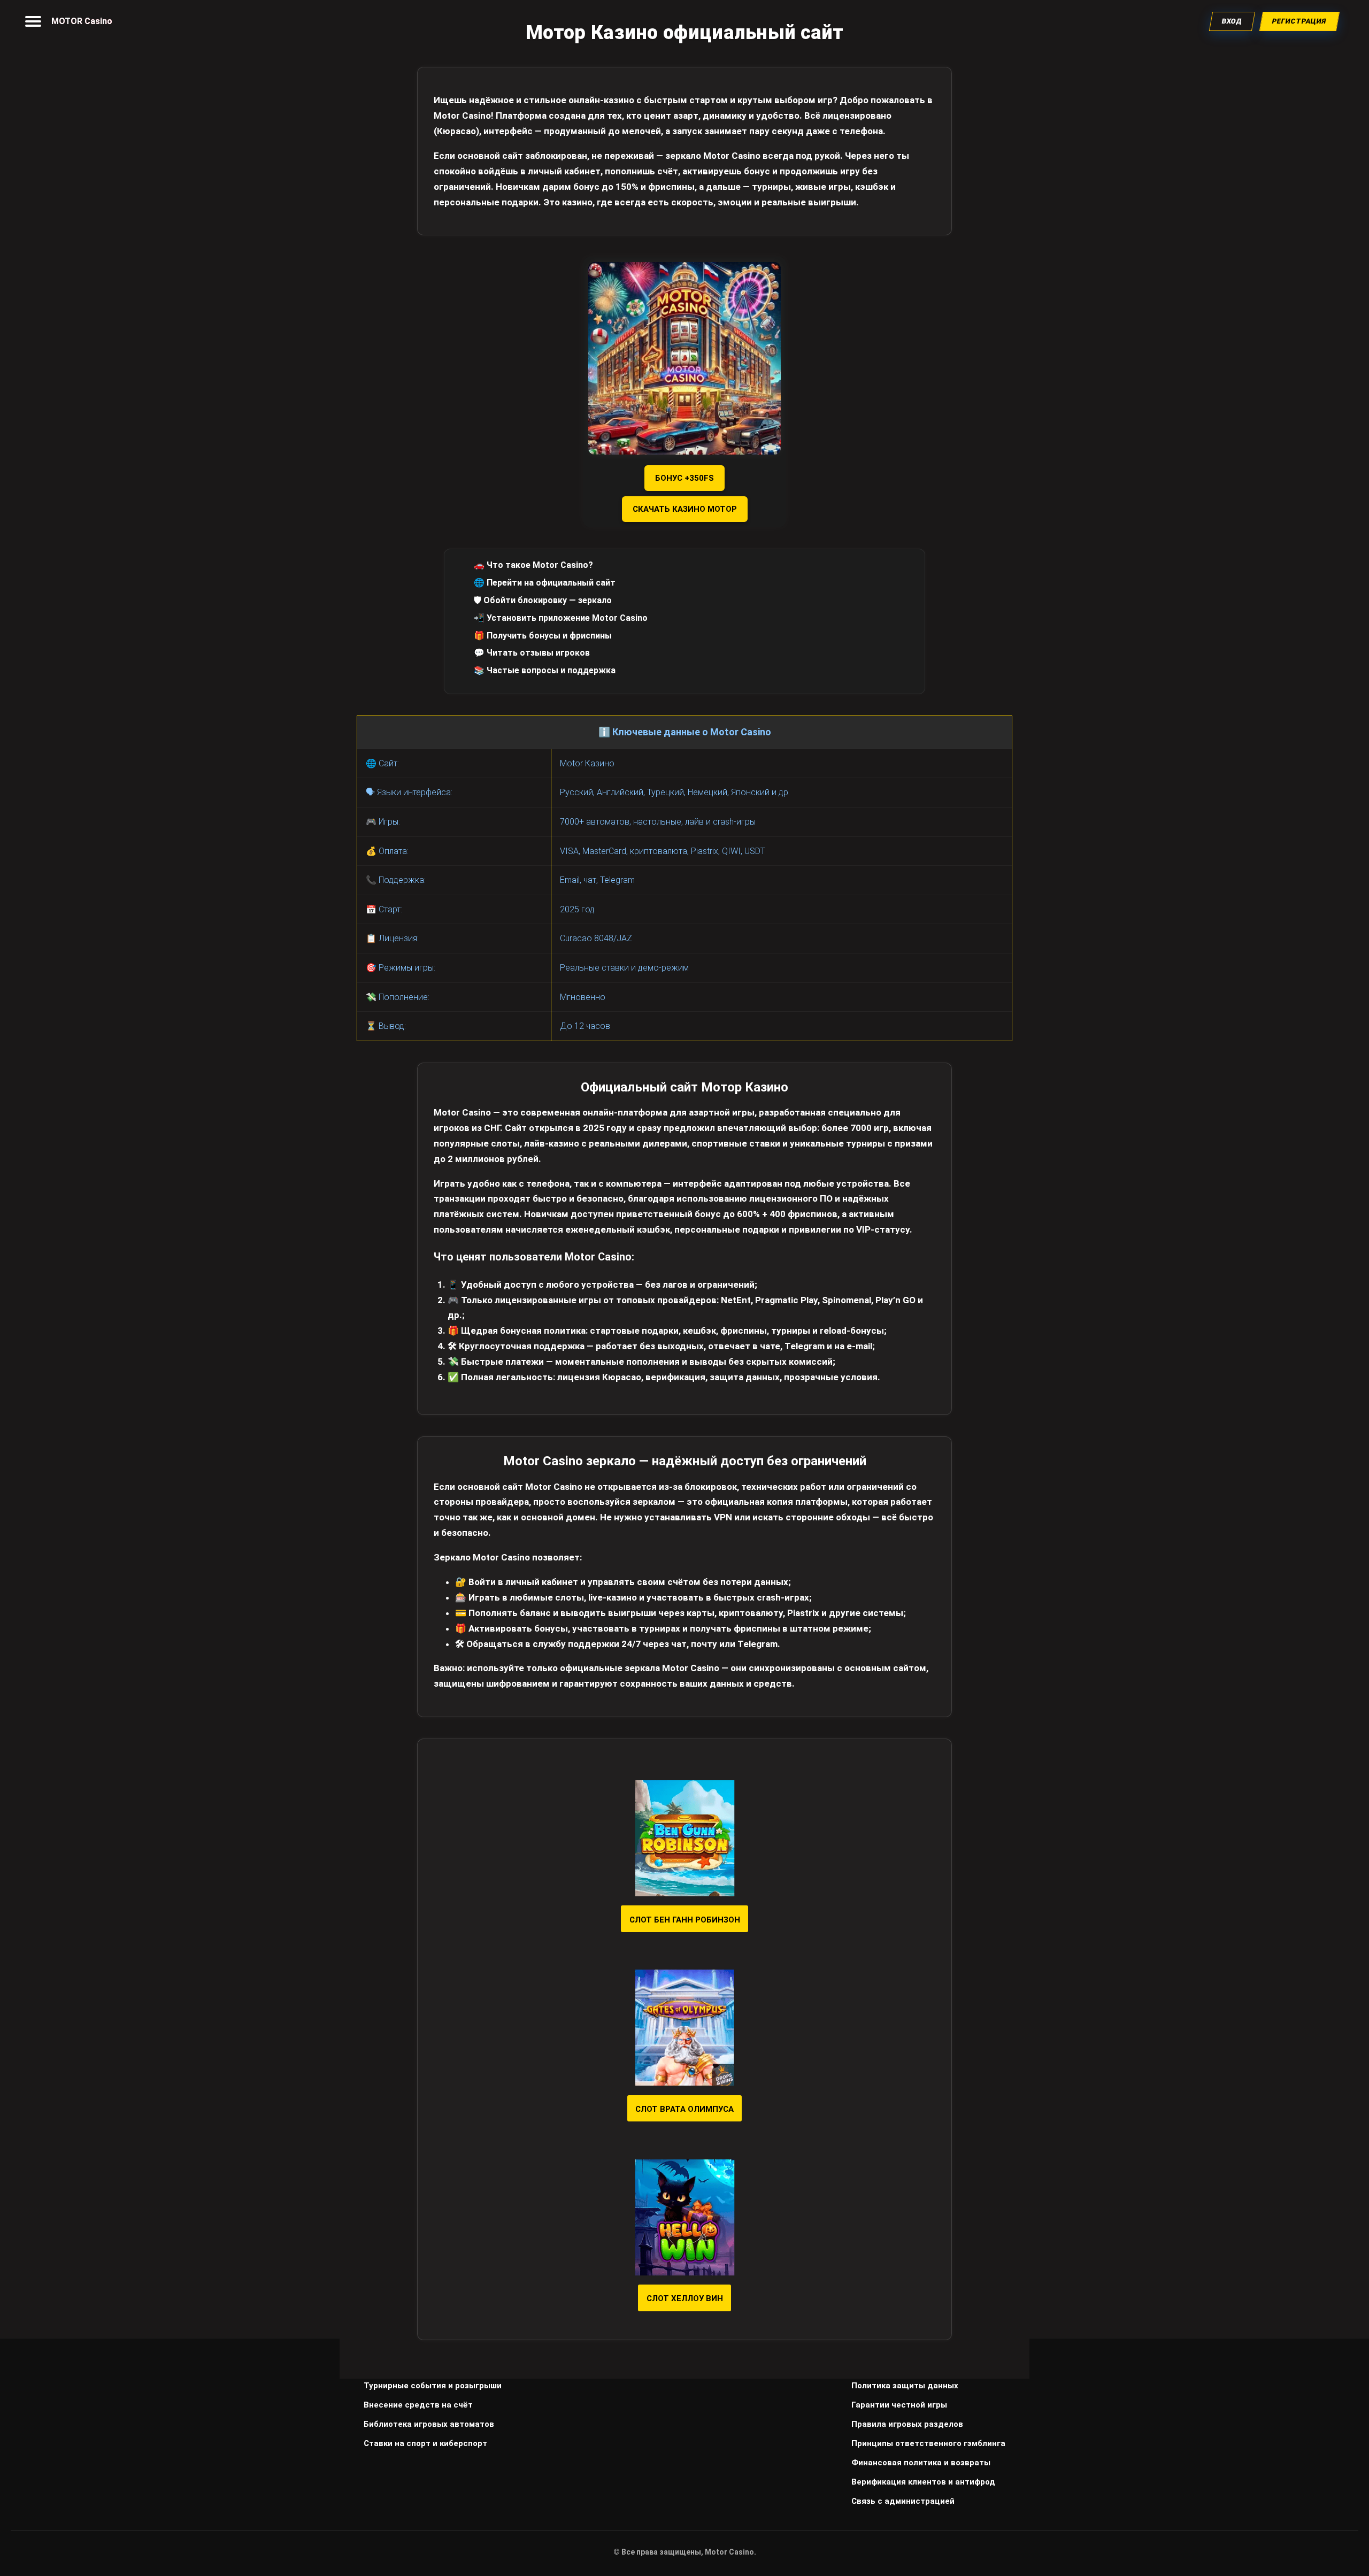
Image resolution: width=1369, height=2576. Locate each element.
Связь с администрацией (903, 2501)
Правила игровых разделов (907, 2424)
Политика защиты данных (905, 2386)
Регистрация (1300, 21)
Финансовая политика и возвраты (921, 2463)
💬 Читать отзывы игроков (532, 653)
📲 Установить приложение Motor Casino (561, 618)
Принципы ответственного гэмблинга (928, 2443)
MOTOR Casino (82, 21)
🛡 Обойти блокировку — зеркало (543, 600)
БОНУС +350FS (684, 478)
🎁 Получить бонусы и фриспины (543, 636)
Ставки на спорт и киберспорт (425, 2443)
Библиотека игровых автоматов (429, 2424)
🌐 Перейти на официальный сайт (545, 583)
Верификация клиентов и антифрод (923, 2482)
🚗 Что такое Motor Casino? (533, 565)
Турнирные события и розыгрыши (433, 2386)
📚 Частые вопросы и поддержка (545, 670)
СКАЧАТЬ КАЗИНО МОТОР (685, 509)
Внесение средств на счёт (418, 2405)
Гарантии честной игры (899, 2405)
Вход (1232, 21)
